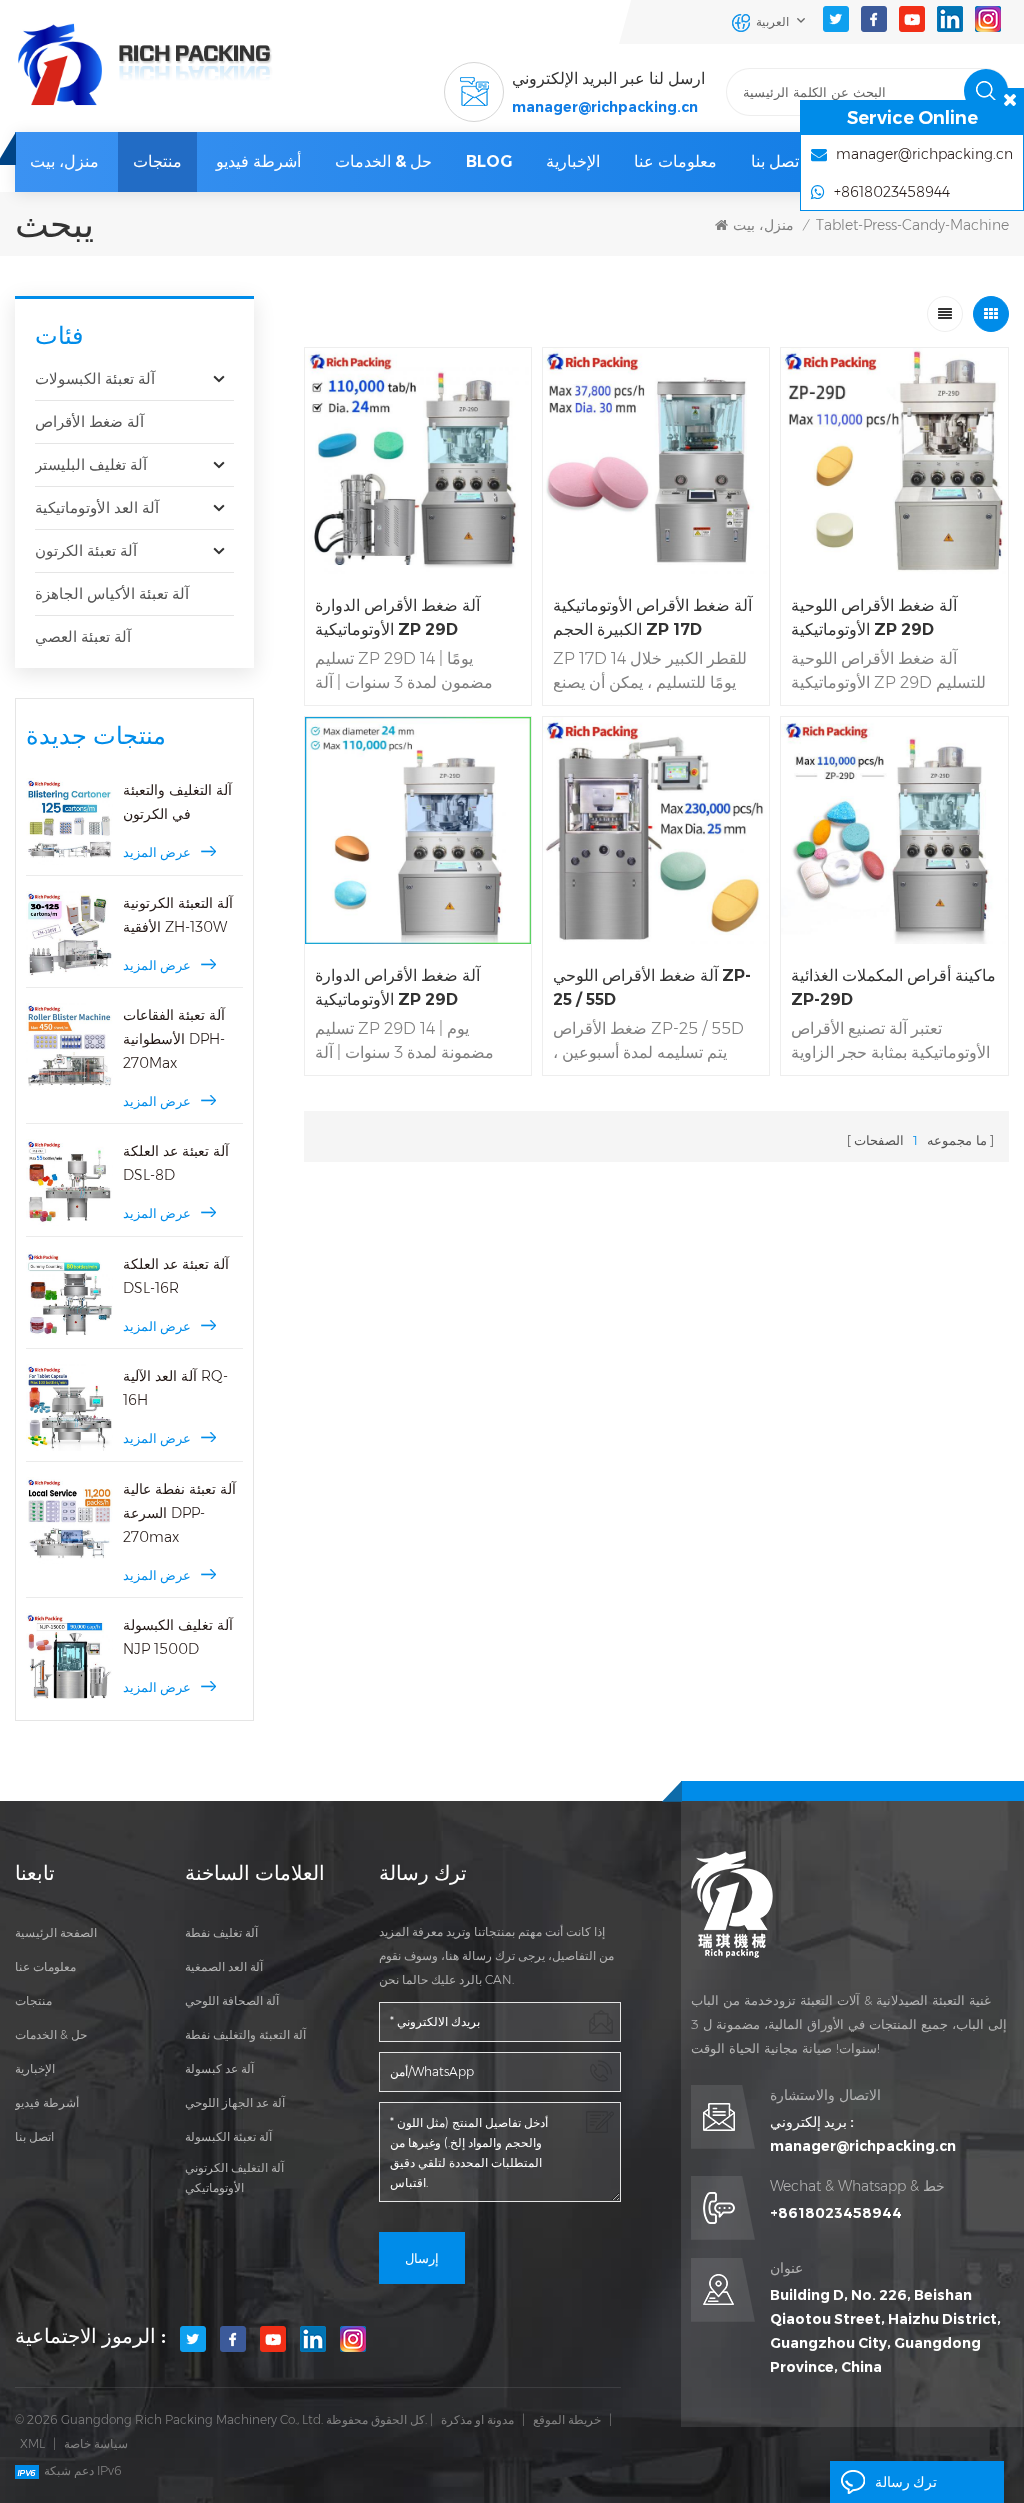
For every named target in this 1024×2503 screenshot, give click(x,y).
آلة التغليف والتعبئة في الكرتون (177, 802)
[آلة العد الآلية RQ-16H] (69, 1407)
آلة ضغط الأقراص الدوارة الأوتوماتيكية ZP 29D (397, 617)
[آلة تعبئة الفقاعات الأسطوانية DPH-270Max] (69, 1046)
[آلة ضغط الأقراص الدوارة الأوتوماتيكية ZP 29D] (418, 461)
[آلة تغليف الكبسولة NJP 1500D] (69, 1656)
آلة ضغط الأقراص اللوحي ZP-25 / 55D (652, 987)
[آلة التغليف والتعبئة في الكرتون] (69, 821)
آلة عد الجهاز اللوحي (235, 2102)
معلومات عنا (675, 161)
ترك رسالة (906, 2482)
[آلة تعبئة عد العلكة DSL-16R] (69, 1295)
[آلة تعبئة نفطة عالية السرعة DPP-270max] (69, 1520)
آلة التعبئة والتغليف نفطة (245, 2034)
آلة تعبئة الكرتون (86, 550)
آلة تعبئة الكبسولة (228, 2136)
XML (32, 2443)
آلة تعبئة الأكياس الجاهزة (112, 593)
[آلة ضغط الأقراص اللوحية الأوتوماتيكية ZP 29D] (894, 461)
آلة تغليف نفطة (221, 1932)
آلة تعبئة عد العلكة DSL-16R (176, 1276)
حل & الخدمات (383, 161)
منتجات (157, 161)
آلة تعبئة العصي (83, 636)
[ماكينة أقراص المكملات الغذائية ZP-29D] (894, 830)
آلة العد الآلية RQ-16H (175, 1388)
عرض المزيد (157, 852)
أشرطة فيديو (258, 161)
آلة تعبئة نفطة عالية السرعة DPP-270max (179, 1513)
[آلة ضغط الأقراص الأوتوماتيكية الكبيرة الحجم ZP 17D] (656, 461)
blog (489, 161)
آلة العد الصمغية (224, 1966)
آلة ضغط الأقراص (89, 421)
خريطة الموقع (567, 2419)
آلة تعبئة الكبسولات (95, 378)
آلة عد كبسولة (219, 2068)
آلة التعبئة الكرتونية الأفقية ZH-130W (178, 915)
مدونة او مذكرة (477, 2419)
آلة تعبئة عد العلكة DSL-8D (176, 1163)
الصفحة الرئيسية (56, 1932)
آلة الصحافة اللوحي (232, 2000)
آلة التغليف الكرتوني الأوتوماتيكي (234, 2177)
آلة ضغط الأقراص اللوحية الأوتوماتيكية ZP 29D (874, 617)
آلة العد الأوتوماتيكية (97, 507)
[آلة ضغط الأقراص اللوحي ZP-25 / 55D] (656, 830)
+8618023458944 (836, 2213)
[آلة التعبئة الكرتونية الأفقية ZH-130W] (69, 934)
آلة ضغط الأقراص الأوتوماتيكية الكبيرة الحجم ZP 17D (652, 617)
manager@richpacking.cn (605, 107)
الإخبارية (573, 161)
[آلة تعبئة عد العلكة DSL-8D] (69, 1182)
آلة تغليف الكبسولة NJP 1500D (178, 1637)
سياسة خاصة (96, 2443)
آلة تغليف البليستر (91, 464)
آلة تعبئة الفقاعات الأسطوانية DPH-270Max (174, 1039)
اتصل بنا (777, 161)
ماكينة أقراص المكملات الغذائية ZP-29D (893, 987)
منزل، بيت (64, 161)
